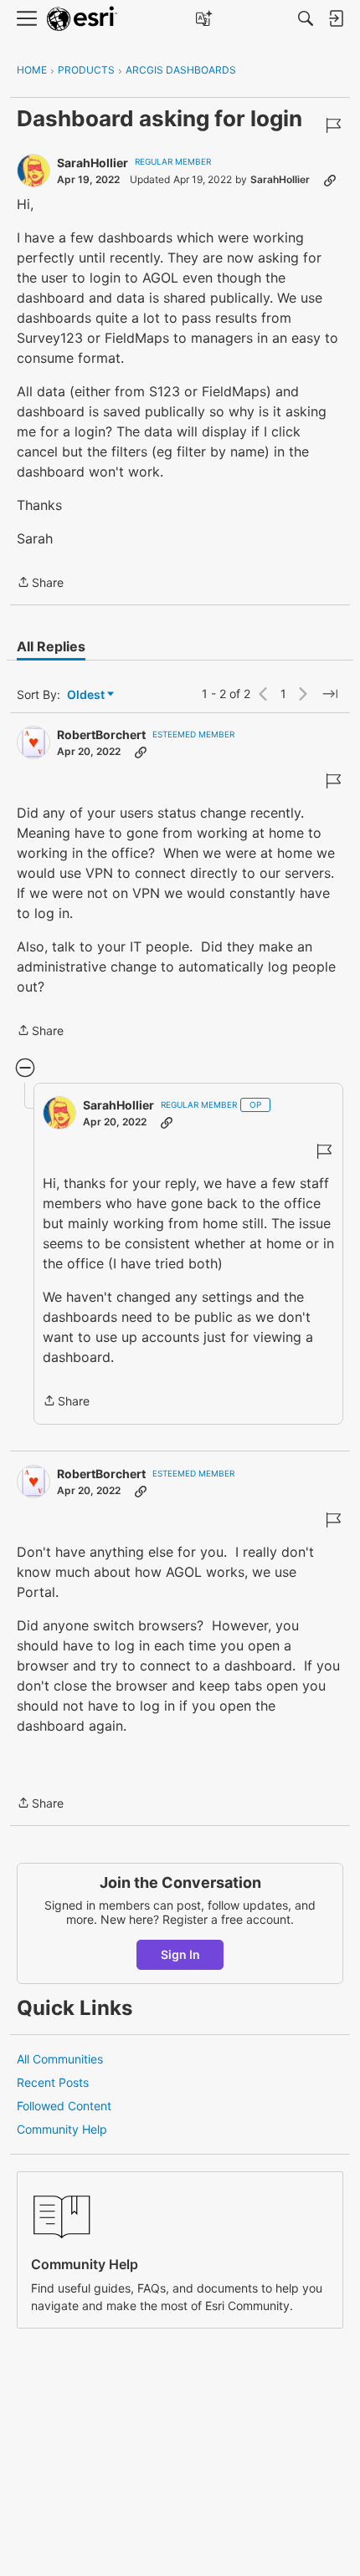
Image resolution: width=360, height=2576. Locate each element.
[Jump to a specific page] (330, 694)
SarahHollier (93, 163)
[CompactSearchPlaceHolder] (306, 18)
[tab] (51, 646)
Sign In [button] (180, 1954)
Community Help (62, 2129)
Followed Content (64, 2106)
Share (40, 584)
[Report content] (333, 125)
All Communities (60, 2059)
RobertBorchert (101, 735)
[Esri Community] (82, 19)
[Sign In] (336, 18)
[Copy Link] (330, 180)
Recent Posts (53, 2082)
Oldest (87, 695)
